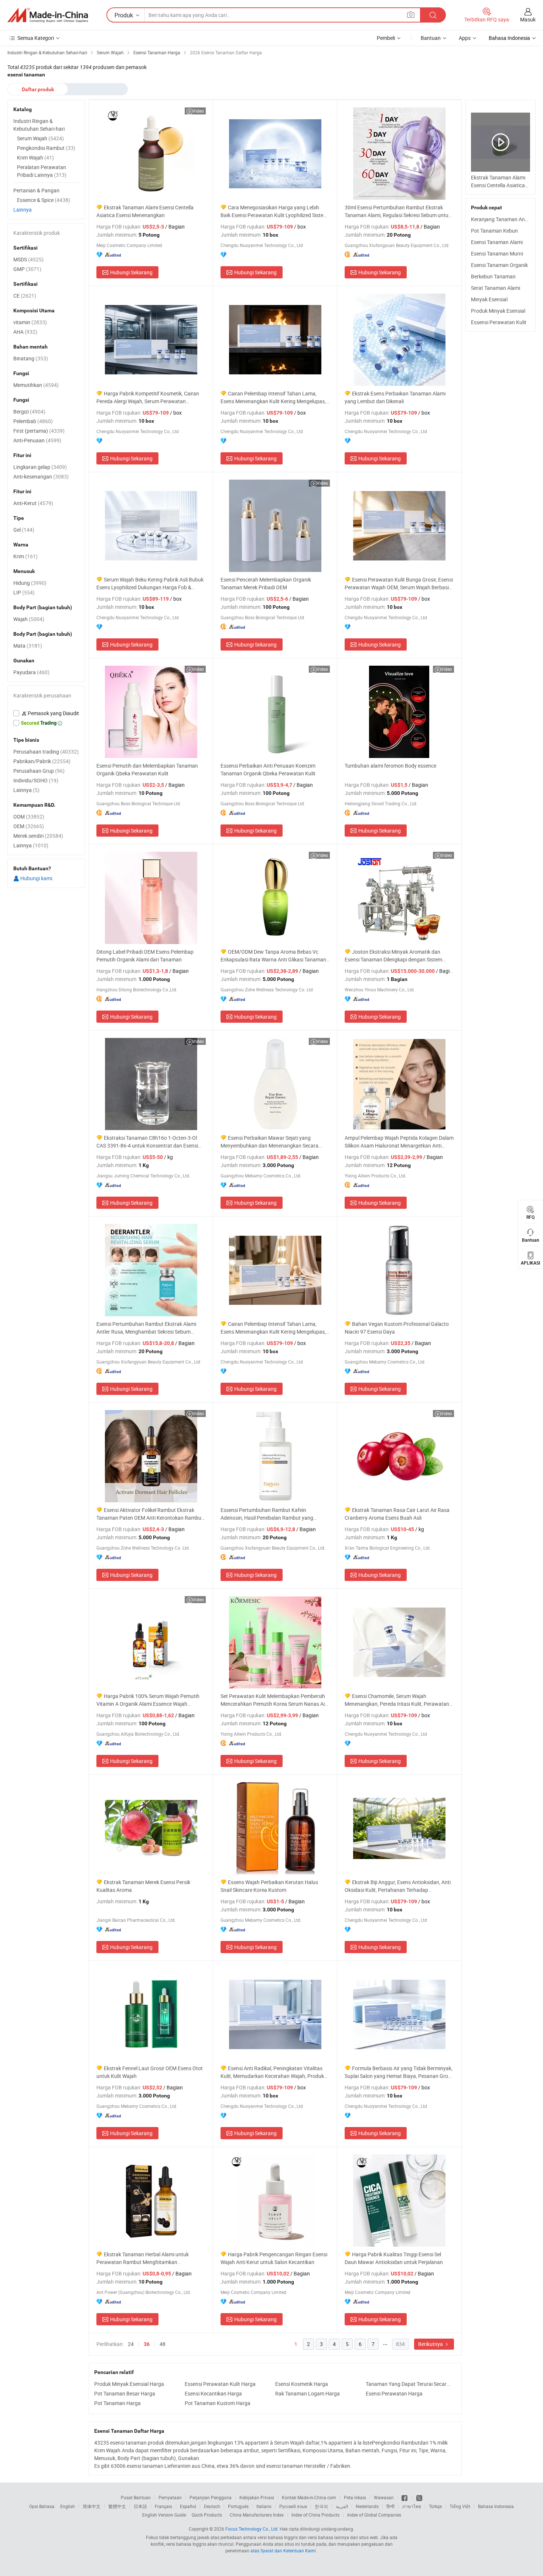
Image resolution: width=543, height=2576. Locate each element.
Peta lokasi (355, 2497)
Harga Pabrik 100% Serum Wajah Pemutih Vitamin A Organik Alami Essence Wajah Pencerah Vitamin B (148, 1700)
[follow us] (419, 2497)
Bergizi (29, 411)
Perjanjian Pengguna (211, 2497)
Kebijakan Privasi (257, 2497)
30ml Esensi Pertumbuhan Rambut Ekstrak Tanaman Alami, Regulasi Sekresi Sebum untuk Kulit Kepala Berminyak (398, 211)
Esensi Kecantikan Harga (213, 2393)
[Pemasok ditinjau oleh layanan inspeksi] (46, 713)
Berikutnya (431, 2344)
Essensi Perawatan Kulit (499, 322)
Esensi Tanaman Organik (499, 265)
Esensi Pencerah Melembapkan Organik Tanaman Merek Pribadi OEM (266, 583)
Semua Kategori (36, 38)
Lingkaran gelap (40, 467)
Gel (24, 530)
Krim (25, 556)
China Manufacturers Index (257, 2515)
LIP (24, 592)
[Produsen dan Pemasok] (48, 15)
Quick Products (207, 2515)
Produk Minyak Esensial (498, 311)
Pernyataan (170, 2497)
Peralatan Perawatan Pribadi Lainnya (42, 171)
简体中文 (92, 2506)
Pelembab (33, 421)
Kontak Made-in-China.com (309, 2497)
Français (163, 2506)
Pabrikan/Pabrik (42, 761)
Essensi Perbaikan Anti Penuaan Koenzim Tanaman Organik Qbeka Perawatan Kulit (268, 769)
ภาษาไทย (412, 2506)
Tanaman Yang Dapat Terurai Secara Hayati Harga (409, 2384)
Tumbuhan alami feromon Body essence (390, 766)
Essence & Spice (44, 200)
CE (25, 296)
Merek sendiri (38, 836)
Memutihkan (36, 385)
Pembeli (386, 38)
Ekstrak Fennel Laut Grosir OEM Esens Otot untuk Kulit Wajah (150, 2072)
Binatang (31, 358)
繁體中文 (117, 2506)
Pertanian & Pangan (36, 190)
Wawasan (384, 2497)
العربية (342, 2506)
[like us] (405, 2497)
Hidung (30, 583)
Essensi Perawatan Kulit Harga (220, 2384)
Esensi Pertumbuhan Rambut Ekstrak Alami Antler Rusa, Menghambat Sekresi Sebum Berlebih (146, 1328)
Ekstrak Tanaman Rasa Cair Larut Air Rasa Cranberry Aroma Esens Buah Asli (397, 1514)
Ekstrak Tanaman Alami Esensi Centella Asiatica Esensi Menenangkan (145, 211)
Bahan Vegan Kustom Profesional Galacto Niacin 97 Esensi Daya (397, 1328)
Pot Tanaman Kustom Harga (218, 2403)
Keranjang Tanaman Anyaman (506, 219)
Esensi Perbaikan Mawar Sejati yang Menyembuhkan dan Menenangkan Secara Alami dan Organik (269, 1142)
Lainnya (23, 210)
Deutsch (212, 2506)
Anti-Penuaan (37, 440)
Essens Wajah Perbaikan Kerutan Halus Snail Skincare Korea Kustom (269, 1886)
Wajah (29, 619)
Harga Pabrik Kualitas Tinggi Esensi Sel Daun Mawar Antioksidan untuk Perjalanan (394, 2258)
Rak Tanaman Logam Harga (308, 2393)
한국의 (321, 2506)
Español (188, 2506)
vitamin (30, 322)
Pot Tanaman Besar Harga (125, 2393)
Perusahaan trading (46, 752)
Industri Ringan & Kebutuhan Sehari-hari (39, 125)
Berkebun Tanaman (493, 276)
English (68, 2506)
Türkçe (435, 2506)
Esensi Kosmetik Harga (302, 2384)
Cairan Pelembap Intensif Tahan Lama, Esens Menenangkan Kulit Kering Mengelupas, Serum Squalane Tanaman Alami (273, 397)
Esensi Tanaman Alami (497, 242)
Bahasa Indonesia (496, 2506)
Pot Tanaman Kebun (494, 231)
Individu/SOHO (36, 780)
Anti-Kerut (33, 503)
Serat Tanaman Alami (496, 288)
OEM (29, 826)
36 (147, 2344)
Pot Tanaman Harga (117, 2403)
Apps (465, 38)
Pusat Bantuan (136, 2497)
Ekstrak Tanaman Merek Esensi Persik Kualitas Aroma (143, 1886)
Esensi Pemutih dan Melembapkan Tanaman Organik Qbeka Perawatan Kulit (147, 769)
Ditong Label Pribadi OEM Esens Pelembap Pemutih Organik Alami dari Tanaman (145, 956)
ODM (29, 817)
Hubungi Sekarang (131, 272)
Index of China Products (315, 2515)
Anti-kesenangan (41, 476)
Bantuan (431, 38)
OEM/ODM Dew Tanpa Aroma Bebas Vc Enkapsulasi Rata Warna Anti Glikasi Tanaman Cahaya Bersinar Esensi (273, 956)
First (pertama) (39, 431)
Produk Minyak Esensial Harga (129, 2384)
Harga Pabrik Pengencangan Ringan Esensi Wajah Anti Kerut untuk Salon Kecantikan (274, 2258)
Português (238, 2506)
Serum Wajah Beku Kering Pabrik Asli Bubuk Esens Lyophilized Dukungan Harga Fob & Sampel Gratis (150, 584)
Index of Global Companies (374, 2515)
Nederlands (367, 2506)
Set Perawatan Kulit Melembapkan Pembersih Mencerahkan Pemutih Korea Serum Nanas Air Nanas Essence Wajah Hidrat (274, 1700)
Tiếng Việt (460, 2506)
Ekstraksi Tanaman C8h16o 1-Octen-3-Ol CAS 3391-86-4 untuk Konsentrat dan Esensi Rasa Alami (147, 1142)
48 (163, 2344)
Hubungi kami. (36, 878)
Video (198, 111)
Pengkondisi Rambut (46, 148)
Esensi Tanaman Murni (497, 253)
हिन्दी (390, 2506)
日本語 (140, 2506)
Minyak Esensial (489, 299)
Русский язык (293, 2506)
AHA (25, 332)
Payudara (31, 672)
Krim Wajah (35, 157)
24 (131, 2344)
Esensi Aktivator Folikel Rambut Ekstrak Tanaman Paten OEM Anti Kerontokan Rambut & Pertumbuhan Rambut (150, 1514)
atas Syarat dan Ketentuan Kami (284, 2551)
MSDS (28, 259)
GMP (27, 269)
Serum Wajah (40, 138)
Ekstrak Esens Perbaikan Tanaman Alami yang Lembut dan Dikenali (395, 397)
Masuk (528, 19)
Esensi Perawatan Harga (394, 2393)
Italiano (264, 2506)
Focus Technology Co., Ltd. (252, 2529)
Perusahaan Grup (39, 771)
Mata (28, 646)
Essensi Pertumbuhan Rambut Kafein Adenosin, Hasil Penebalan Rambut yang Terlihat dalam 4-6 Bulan (267, 1514)
